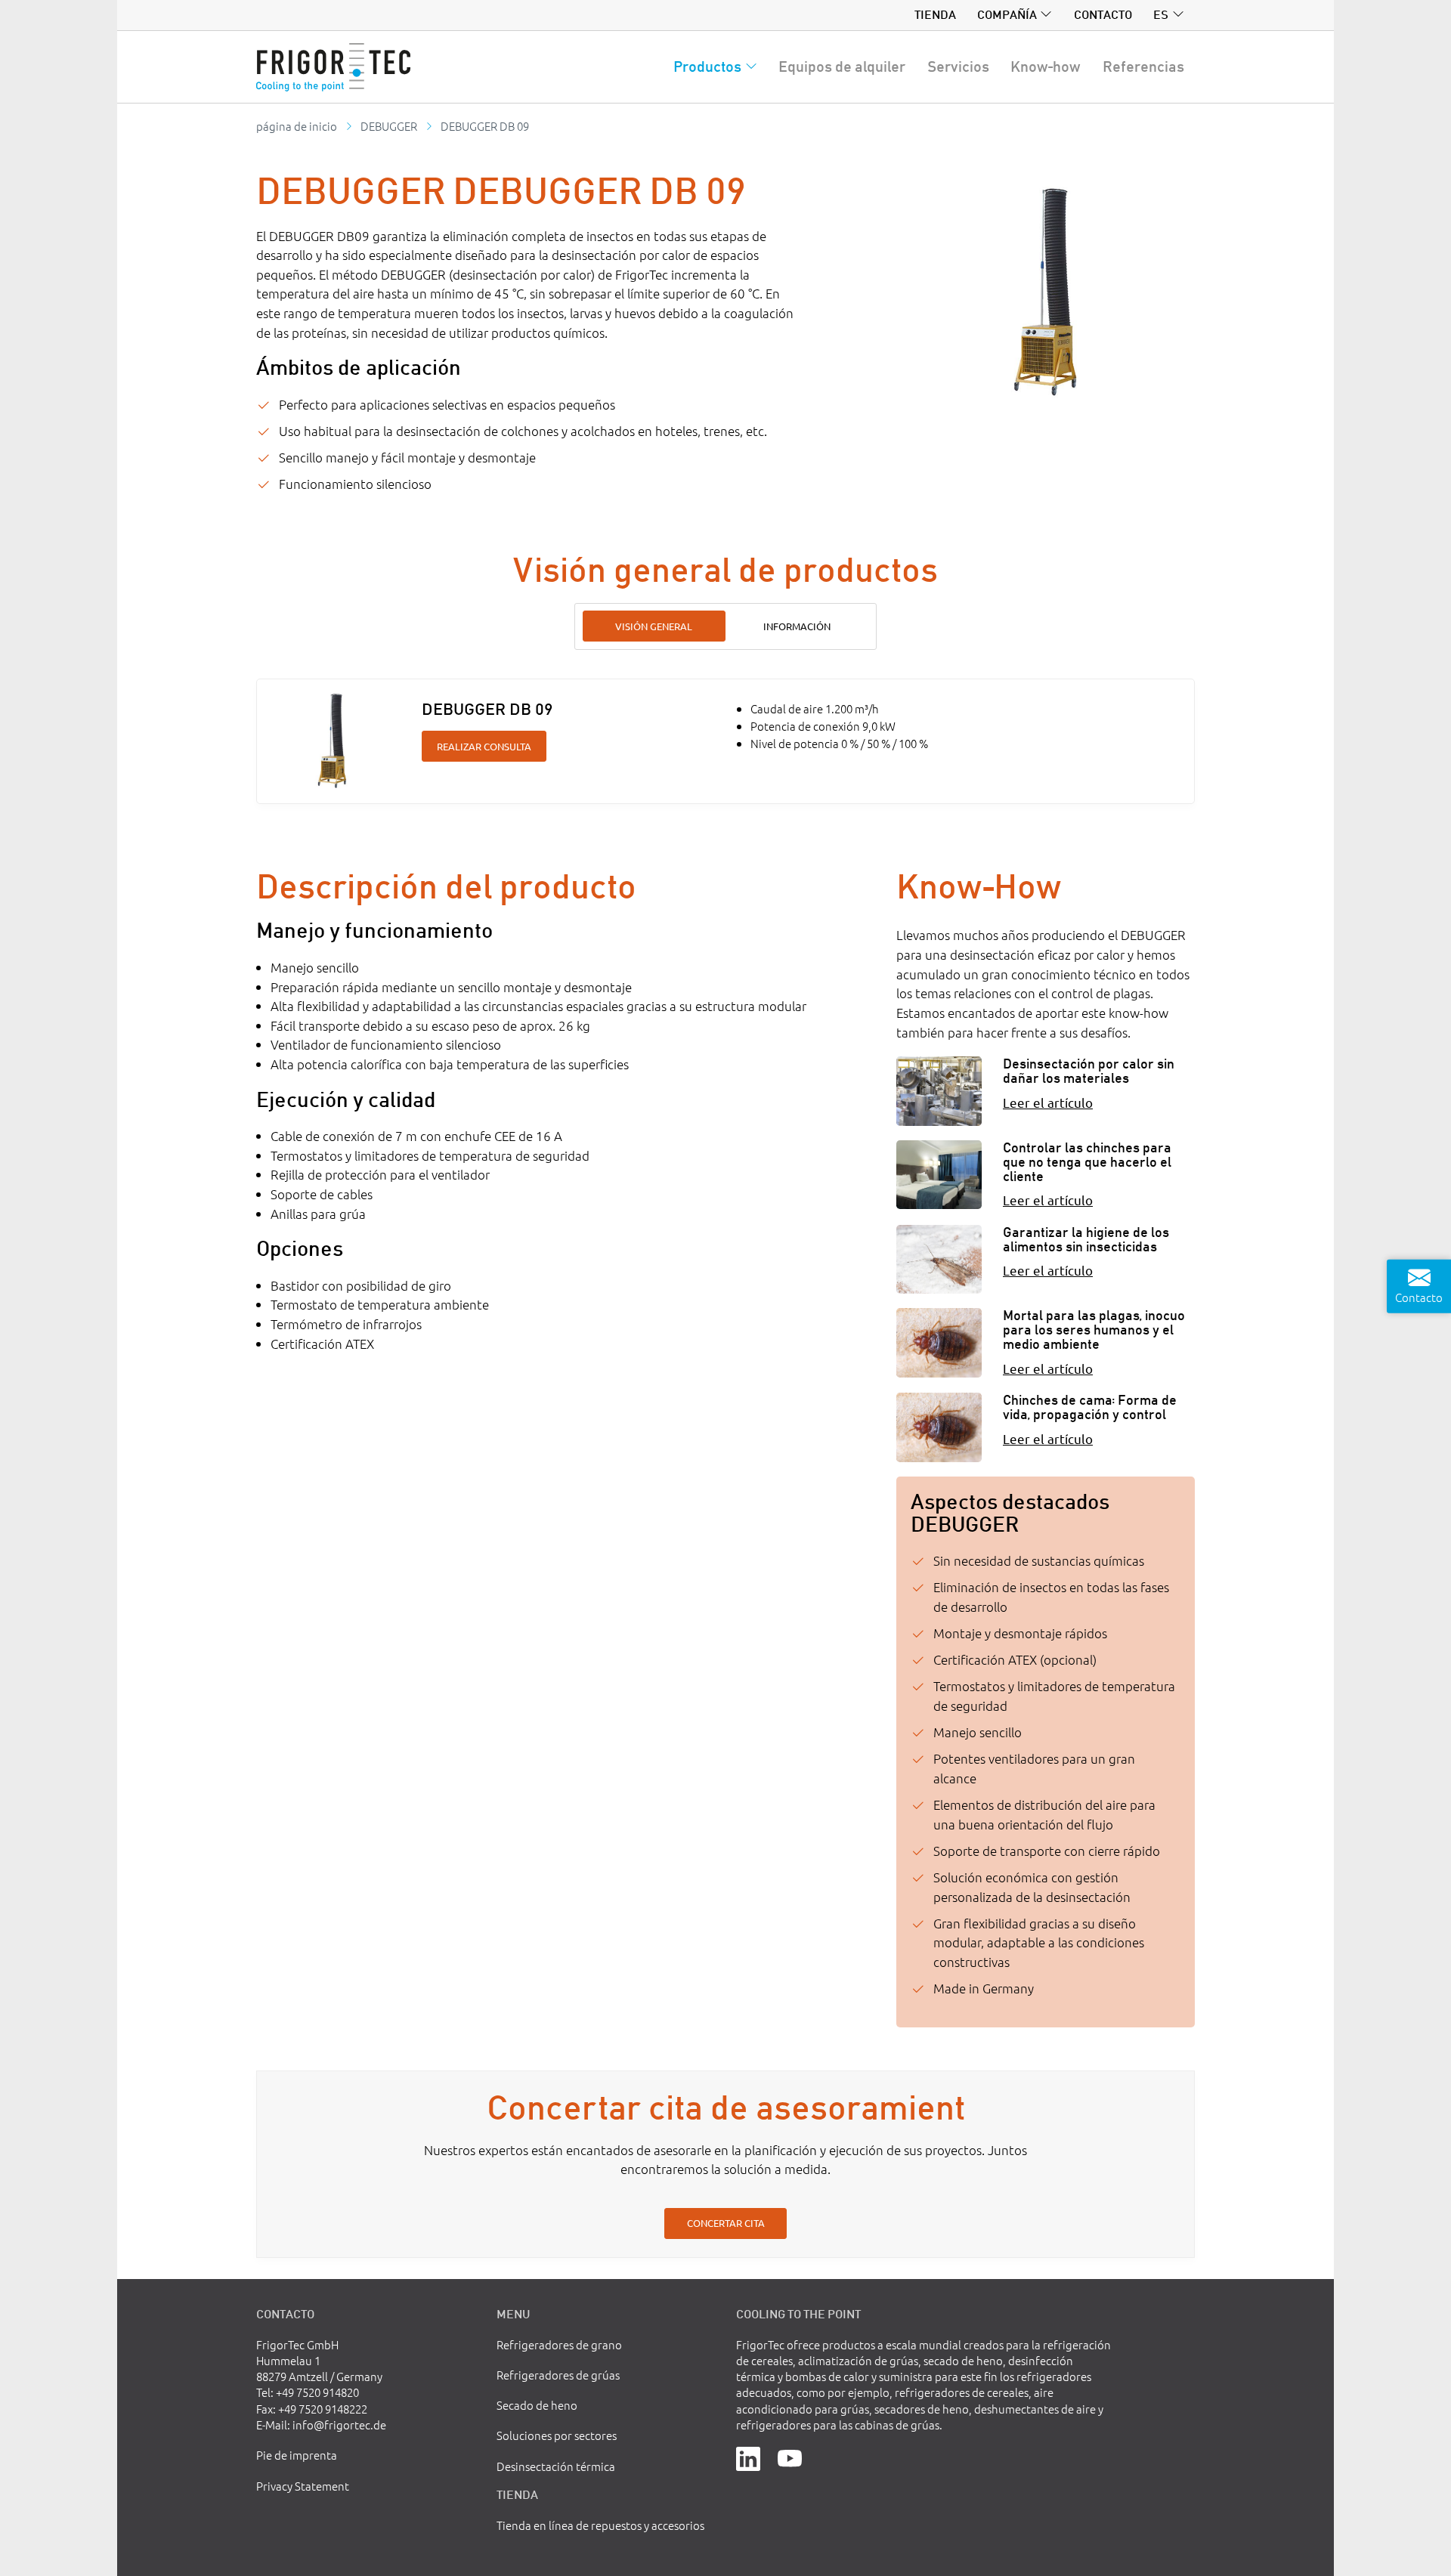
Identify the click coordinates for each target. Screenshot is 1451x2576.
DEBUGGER (389, 126)
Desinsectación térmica (556, 2466)
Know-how (1046, 66)
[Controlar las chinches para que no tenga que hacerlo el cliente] (939, 1175)
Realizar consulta (484, 746)
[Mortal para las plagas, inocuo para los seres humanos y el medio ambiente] (939, 1342)
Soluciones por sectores (557, 2435)
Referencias (1143, 66)
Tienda (935, 14)
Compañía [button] (1007, 14)
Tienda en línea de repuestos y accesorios (600, 2525)
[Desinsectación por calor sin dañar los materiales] (939, 1091)
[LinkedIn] (748, 2457)
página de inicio (297, 126)
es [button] (1161, 14)
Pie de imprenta (297, 2455)
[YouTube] (790, 2457)
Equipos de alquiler (842, 66)
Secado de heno (537, 2405)
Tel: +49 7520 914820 (308, 2392)
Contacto (1103, 14)
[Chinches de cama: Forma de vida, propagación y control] (939, 1427)
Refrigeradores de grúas (558, 2375)
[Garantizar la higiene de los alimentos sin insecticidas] (939, 1259)
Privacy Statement (303, 2486)
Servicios (958, 66)
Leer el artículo (1048, 1102)
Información (797, 626)
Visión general (654, 626)
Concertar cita (726, 2223)
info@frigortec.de (339, 2424)
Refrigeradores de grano (559, 2344)
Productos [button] (707, 66)
